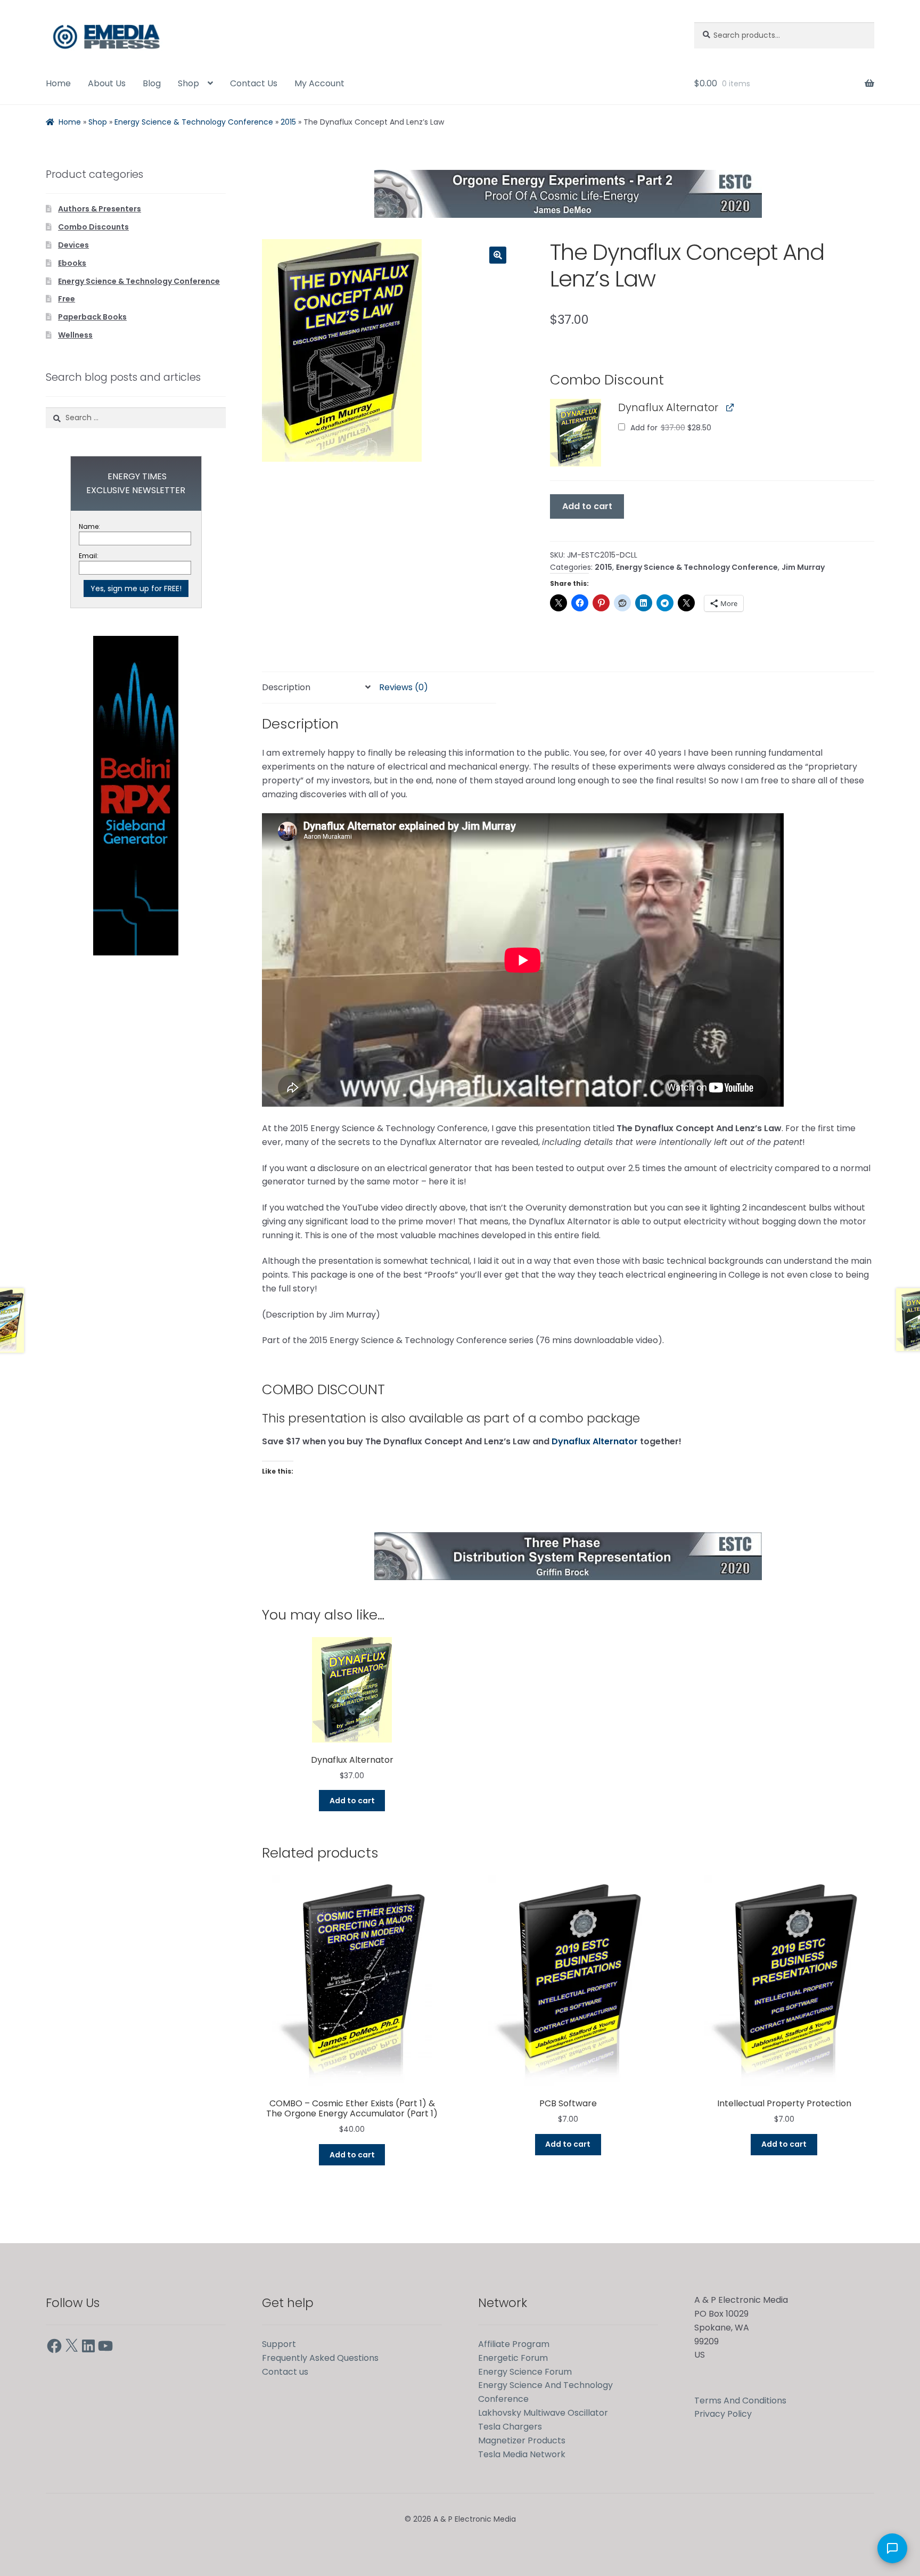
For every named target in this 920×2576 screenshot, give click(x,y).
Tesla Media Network (522, 2454)
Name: (89, 526)
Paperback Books (92, 317)
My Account (319, 83)
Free (67, 299)
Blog (152, 83)
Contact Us (254, 83)
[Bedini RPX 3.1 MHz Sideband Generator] (136, 796)
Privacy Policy (723, 2414)
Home (58, 83)
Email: (89, 556)
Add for (670, 428)
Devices (73, 245)
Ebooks (72, 263)
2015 (288, 122)
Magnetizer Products (522, 2440)
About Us (107, 83)
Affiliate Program (514, 2344)
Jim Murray (803, 567)
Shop (188, 83)
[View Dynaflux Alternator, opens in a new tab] (730, 407)
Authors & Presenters (100, 209)
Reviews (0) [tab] (404, 687)
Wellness (75, 335)
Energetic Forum (513, 2358)
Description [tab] (286, 687)
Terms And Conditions (740, 2401)
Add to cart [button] (352, 1801)
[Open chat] (892, 2548)
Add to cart (587, 506)
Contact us (285, 2372)
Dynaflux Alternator (595, 1441)
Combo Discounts (93, 227)
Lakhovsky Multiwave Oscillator (543, 2413)
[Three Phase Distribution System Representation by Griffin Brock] (568, 1556)
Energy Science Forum (525, 2372)
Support (279, 2344)
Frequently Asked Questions (320, 2358)
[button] (498, 255)
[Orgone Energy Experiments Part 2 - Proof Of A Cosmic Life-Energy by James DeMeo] (568, 194)
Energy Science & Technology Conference (194, 122)
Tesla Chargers (510, 2427)
